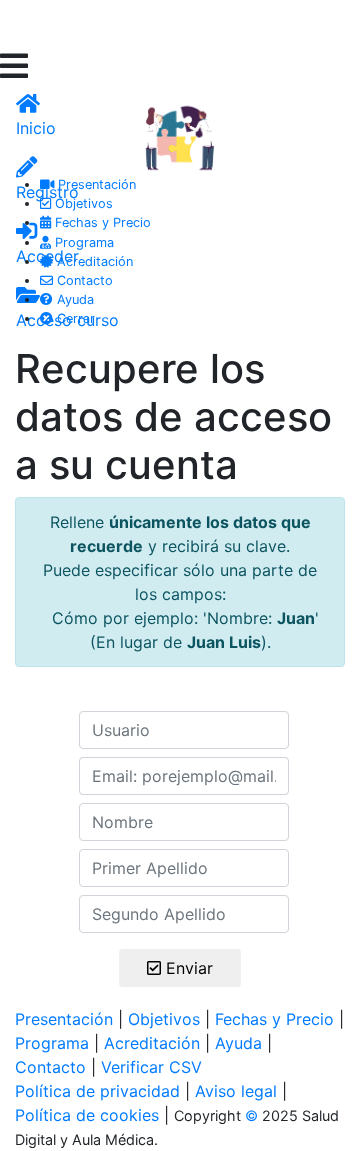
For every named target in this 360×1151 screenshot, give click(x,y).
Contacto (83, 280)
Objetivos (82, 203)
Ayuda (73, 299)
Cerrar (74, 318)
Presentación (95, 184)
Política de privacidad (97, 1091)
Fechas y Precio (101, 222)
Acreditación (93, 261)
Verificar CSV (151, 1067)
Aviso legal (236, 1091)
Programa (82, 242)
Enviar (194, 968)
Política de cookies (87, 1115)
